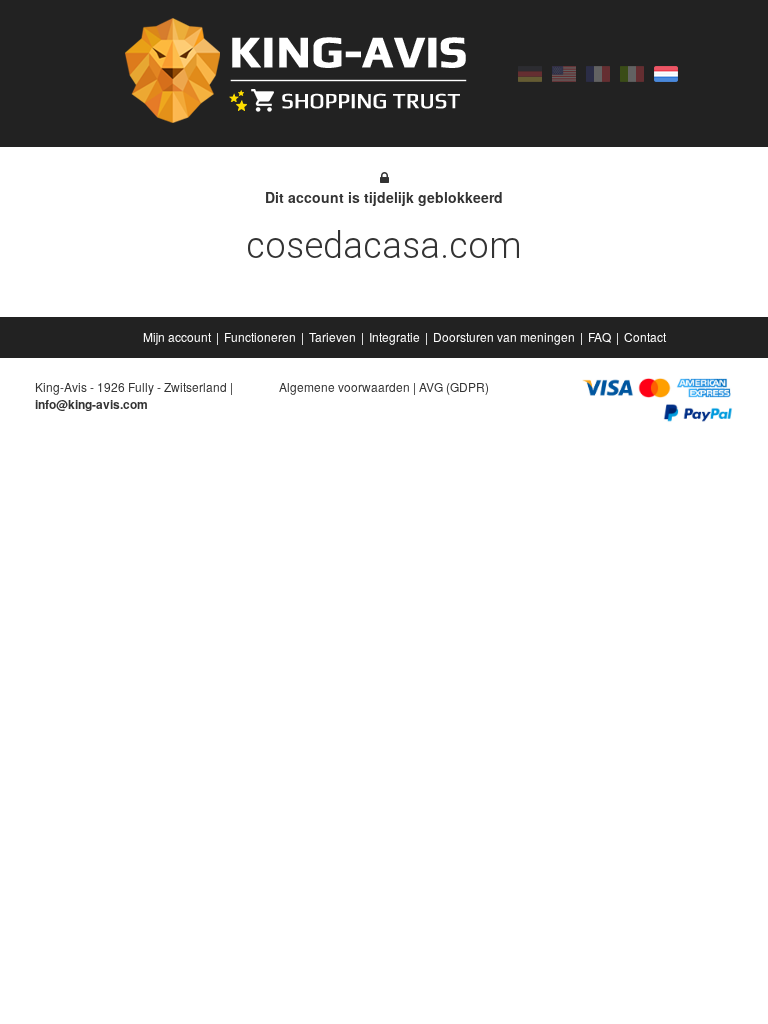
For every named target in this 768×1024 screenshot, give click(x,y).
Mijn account (177, 336)
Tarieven (332, 336)
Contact (645, 336)
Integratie (394, 336)
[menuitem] (178, 337)
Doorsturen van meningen (504, 336)
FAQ (599, 336)
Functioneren (260, 336)
